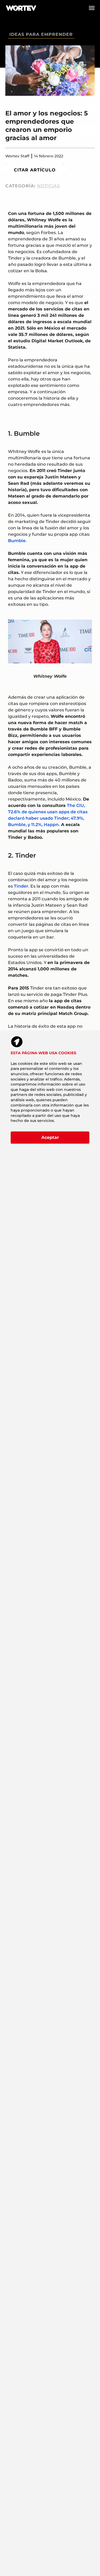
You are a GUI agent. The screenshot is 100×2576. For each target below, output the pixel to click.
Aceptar (50, 1137)
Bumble (17, 541)
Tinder (21, 886)
